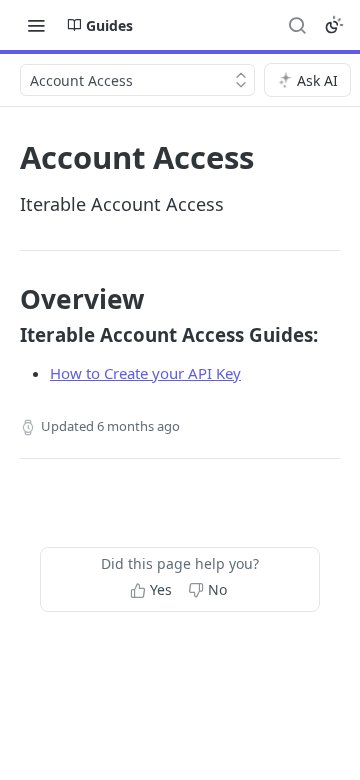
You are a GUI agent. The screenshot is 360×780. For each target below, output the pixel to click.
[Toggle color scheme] (334, 25)
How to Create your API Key (145, 373)
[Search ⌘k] (297, 25)
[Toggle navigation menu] (36, 25)
